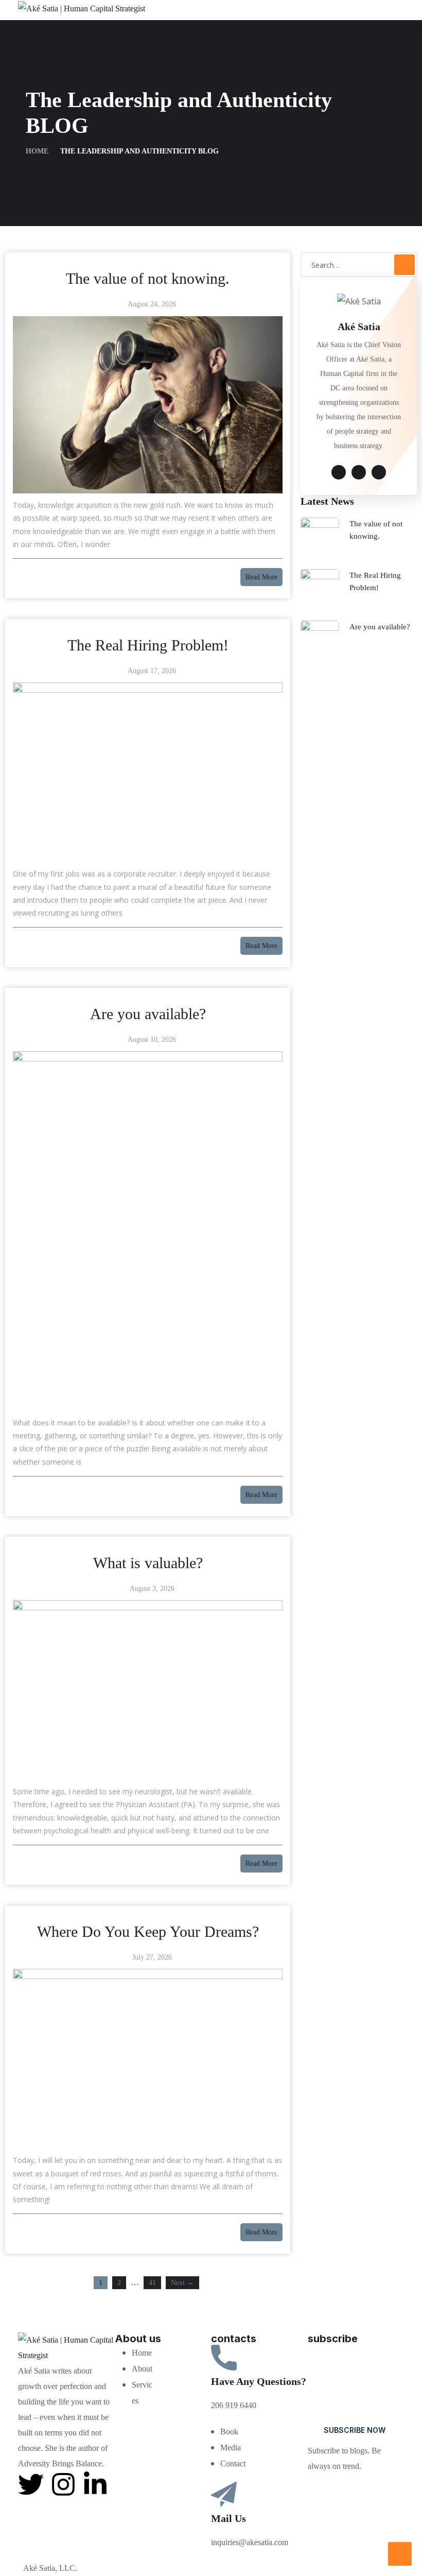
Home (37, 151)
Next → (182, 2283)
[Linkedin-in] (95, 2484)
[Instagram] (63, 2484)
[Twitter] (31, 2484)
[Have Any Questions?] (224, 2358)
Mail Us (228, 2518)
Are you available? (380, 627)
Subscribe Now (355, 2430)
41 (152, 2283)
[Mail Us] (224, 2495)
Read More (261, 577)
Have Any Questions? (259, 2381)
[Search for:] (359, 265)
